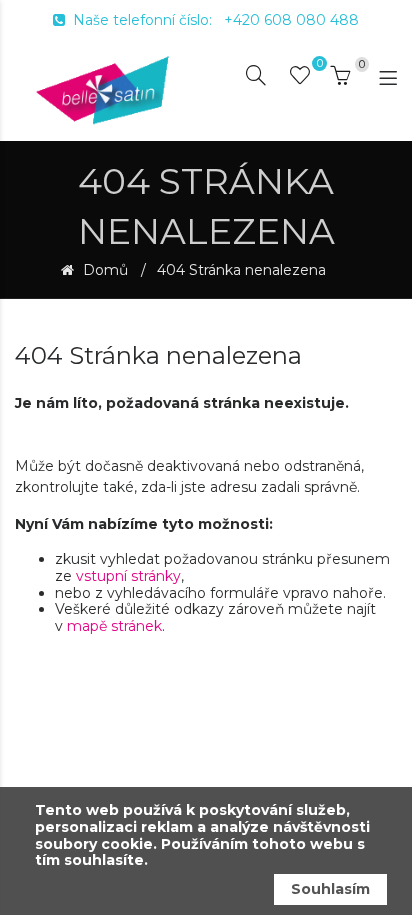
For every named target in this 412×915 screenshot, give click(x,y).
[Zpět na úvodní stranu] (103, 89)
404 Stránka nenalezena (241, 270)
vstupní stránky (128, 576)
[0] (300, 79)
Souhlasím (330, 889)
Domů (103, 270)
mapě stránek (114, 626)
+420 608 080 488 (291, 20)
